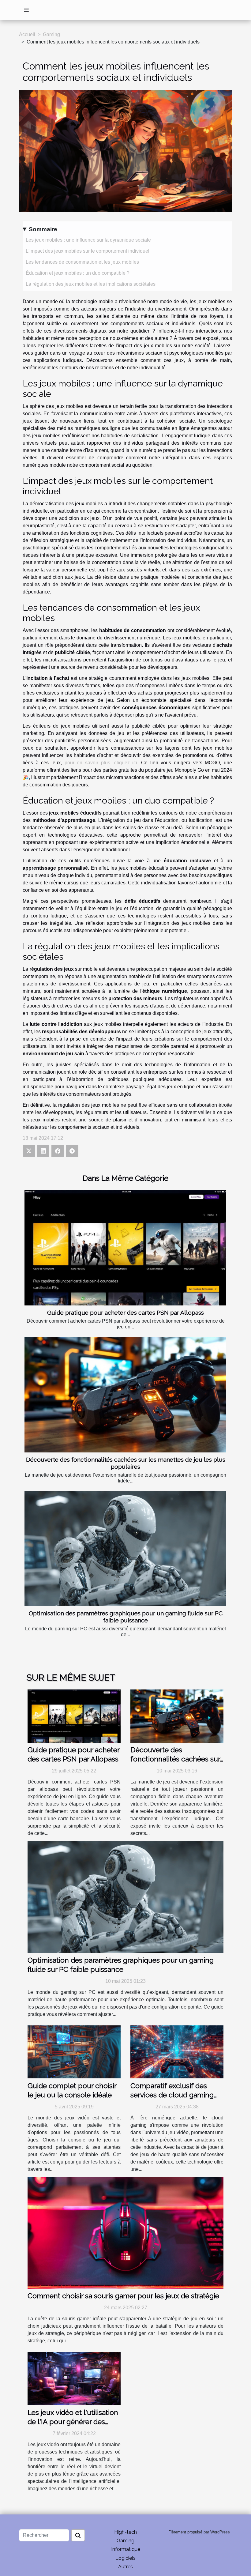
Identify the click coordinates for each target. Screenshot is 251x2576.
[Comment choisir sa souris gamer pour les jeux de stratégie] (125, 2232)
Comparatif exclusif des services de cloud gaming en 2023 (172, 2095)
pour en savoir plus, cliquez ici (101, 763)
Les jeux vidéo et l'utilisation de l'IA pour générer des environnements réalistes (73, 2422)
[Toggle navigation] (26, 10)
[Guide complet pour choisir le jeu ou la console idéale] (74, 2052)
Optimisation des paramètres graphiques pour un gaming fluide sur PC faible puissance (126, 1617)
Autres (125, 2567)
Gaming (51, 34)
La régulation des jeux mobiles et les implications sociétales (91, 284)
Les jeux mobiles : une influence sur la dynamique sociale (88, 240)
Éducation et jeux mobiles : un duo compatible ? (78, 273)
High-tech (125, 2532)
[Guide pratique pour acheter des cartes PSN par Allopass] (125, 1248)
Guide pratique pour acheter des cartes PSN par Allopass (125, 1312)
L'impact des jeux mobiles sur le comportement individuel (88, 251)
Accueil (27, 34)
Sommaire (43, 229)
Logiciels (125, 2558)
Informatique (126, 2549)
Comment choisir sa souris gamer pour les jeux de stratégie (123, 2296)
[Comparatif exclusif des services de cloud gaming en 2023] (177, 2052)
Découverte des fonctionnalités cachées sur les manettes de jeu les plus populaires (126, 1463)
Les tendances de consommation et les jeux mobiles (82, 262)
